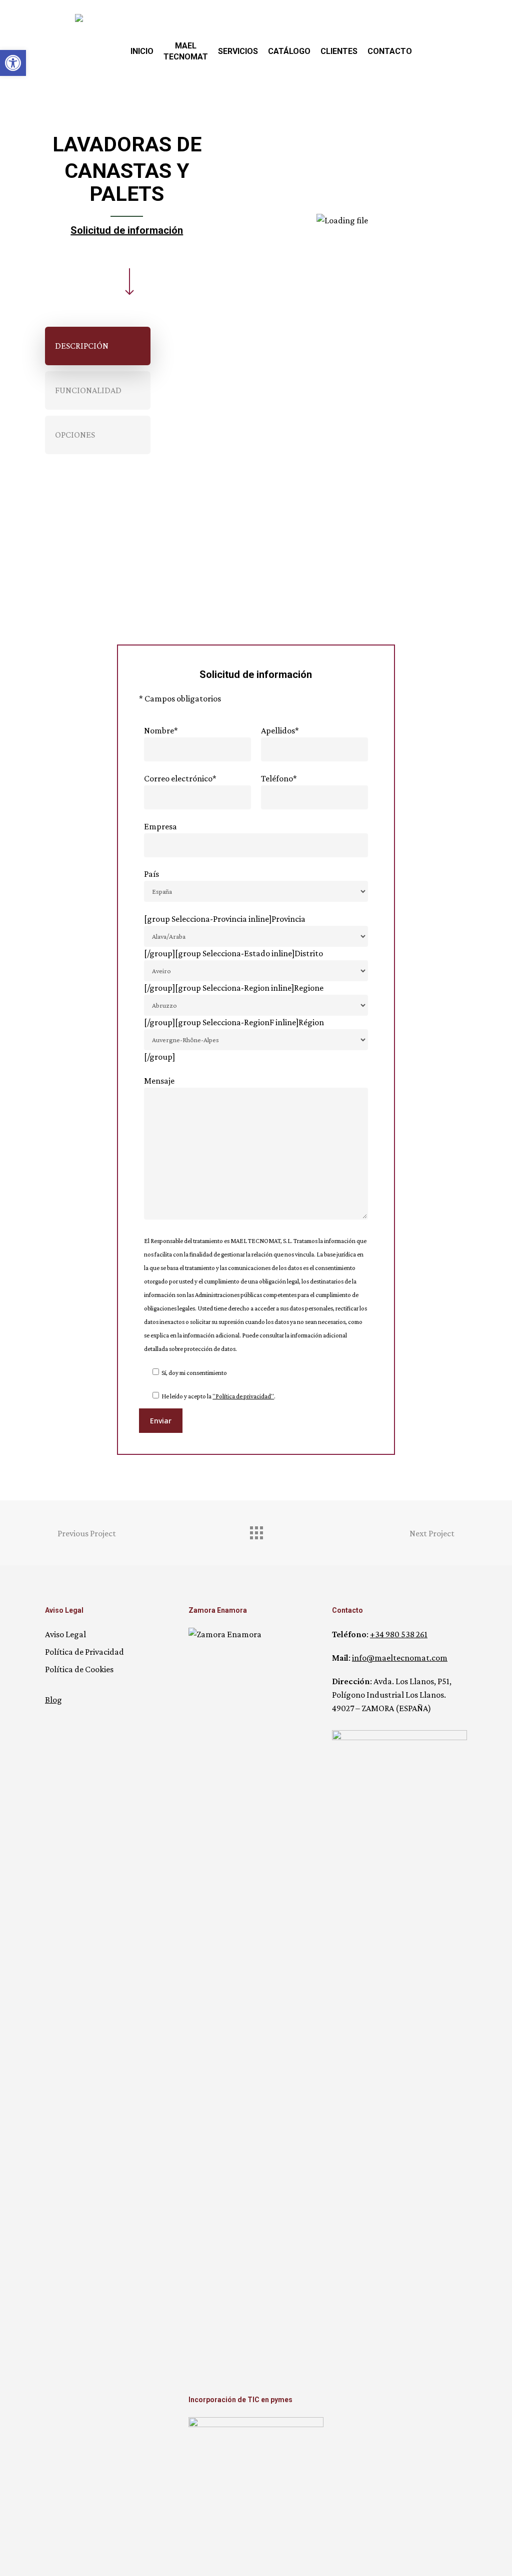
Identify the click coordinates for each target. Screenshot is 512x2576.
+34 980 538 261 (399, 1634)
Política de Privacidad (84, 1652)
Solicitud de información (127, 230)
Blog (53, 1700)
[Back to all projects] (256, 1530)
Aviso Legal (65, 1634)
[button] (98, 346)
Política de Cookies (79, 1669)
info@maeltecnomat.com (400, 1658)
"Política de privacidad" (243, 1396)
